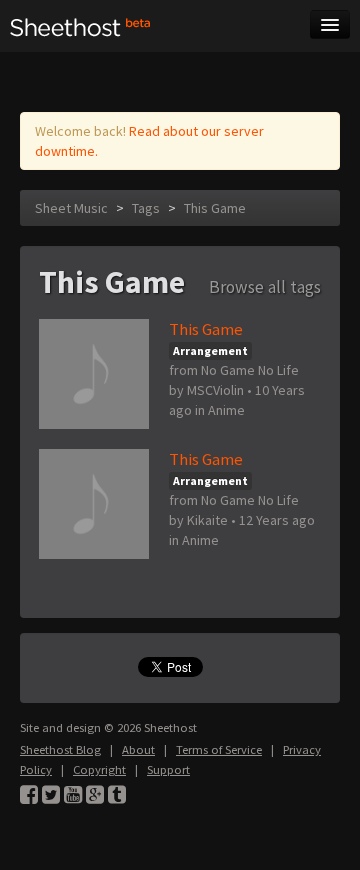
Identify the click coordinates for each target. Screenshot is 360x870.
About (138, 749)
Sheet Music (71, 208)
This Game (215, 208)
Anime (226, 410)
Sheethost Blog (60, 749)
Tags (146, 208)
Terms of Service (219, 749)
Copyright (99, 769)
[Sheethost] (80, 26)
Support (168, 769)
